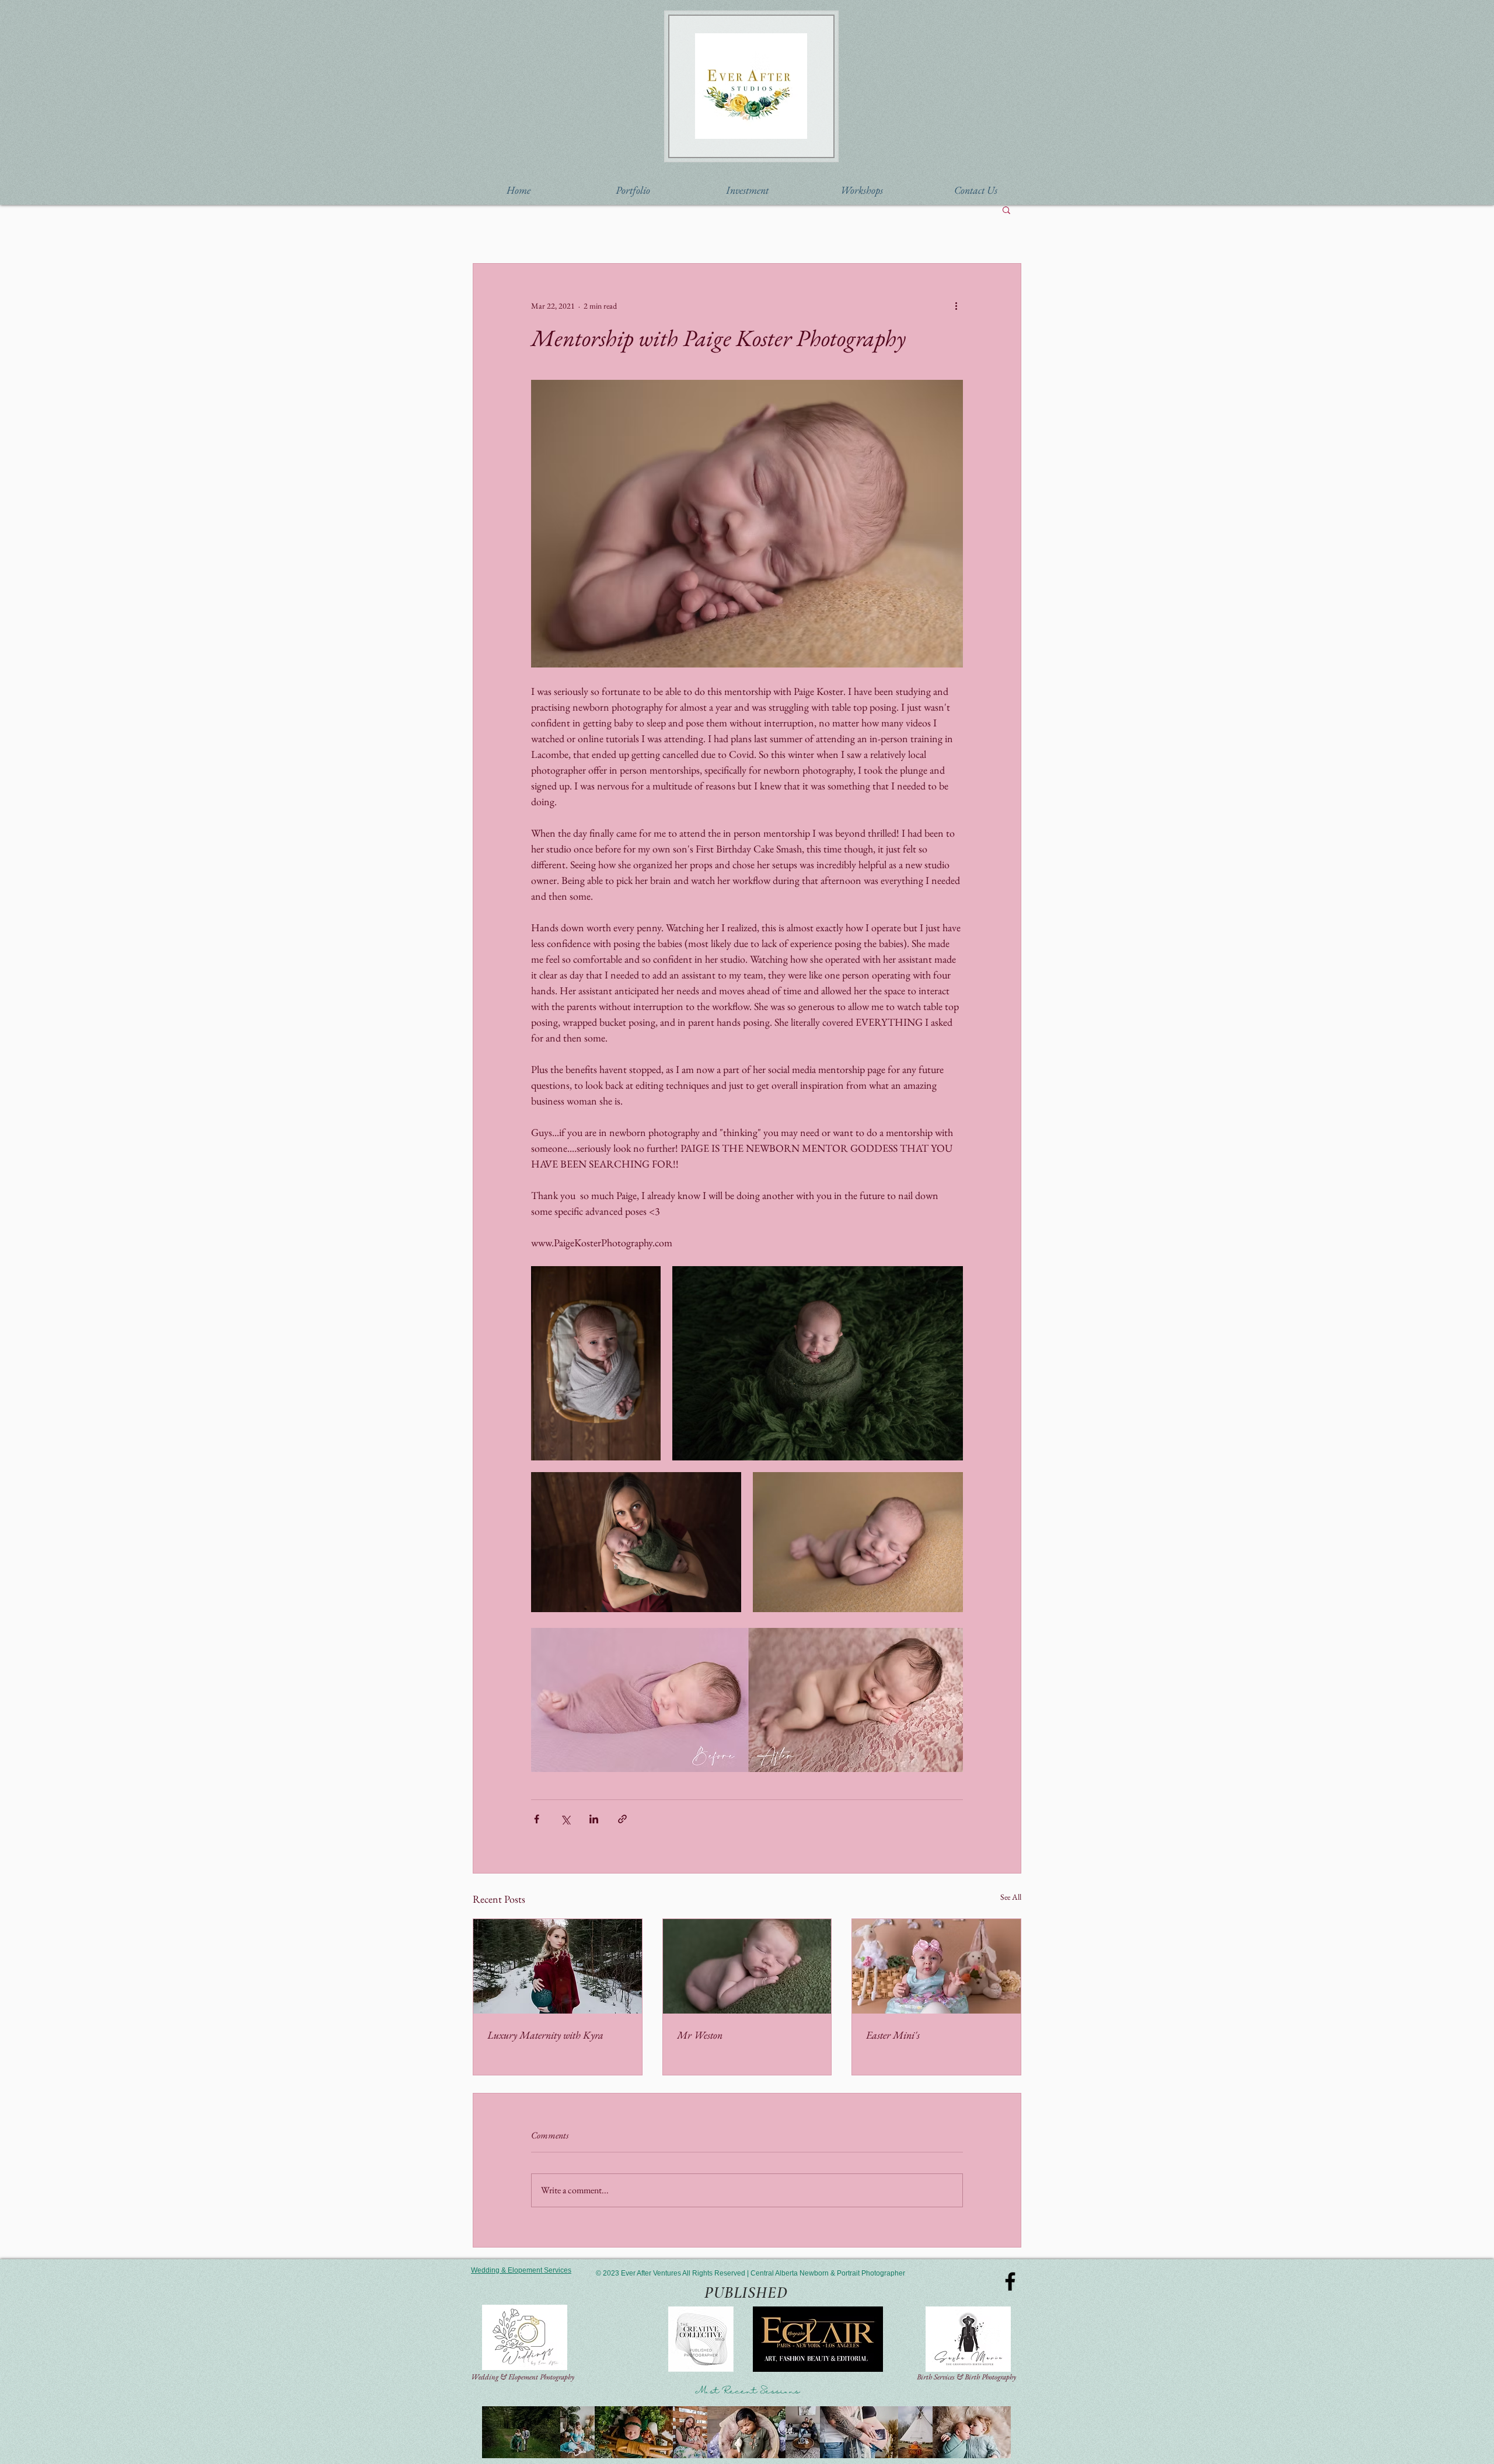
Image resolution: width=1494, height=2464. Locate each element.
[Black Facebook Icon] (1010, 2281)
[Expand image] (596, 1363)
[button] (633, 190)
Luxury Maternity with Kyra (545, 2035)
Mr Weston (700, 2035)
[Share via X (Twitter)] (565, 1819)
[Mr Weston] (747, 1966)
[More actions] (956, 306)
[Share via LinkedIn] (594, 1819)
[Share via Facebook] (537, 1819)
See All (1011, 1897)
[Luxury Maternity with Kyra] (558, 1966)
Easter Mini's (893, 2035)
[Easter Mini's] (936, 1966)
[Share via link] (622, 1819)
